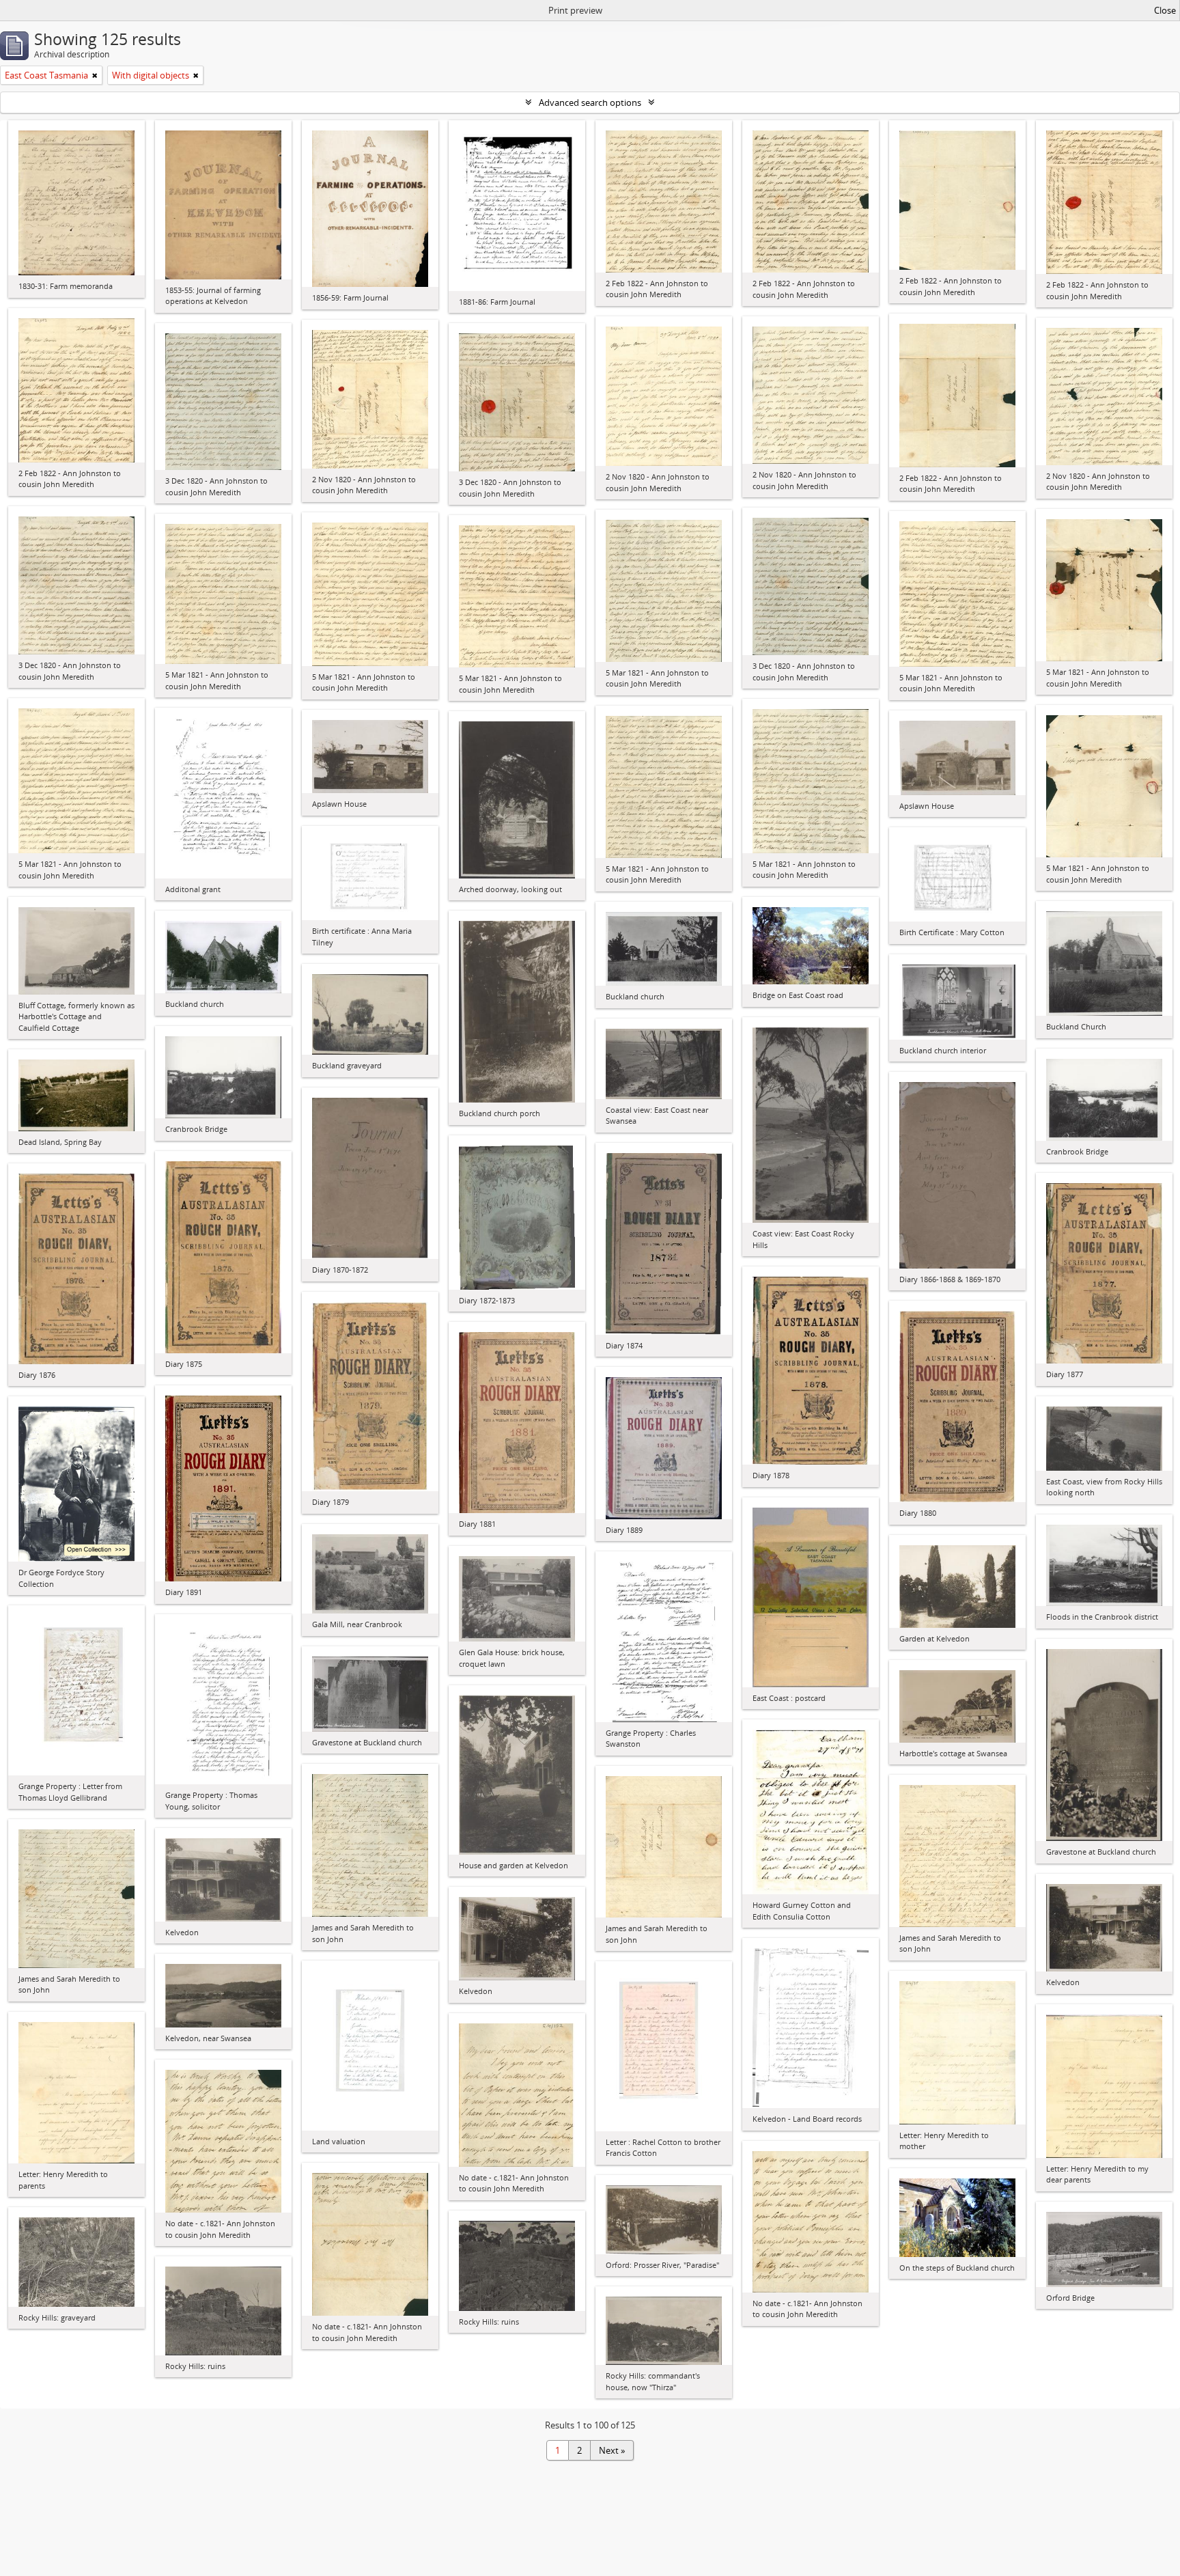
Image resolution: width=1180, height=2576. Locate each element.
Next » (612, 2450)
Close (1165, 10)
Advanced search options (590, 102)
